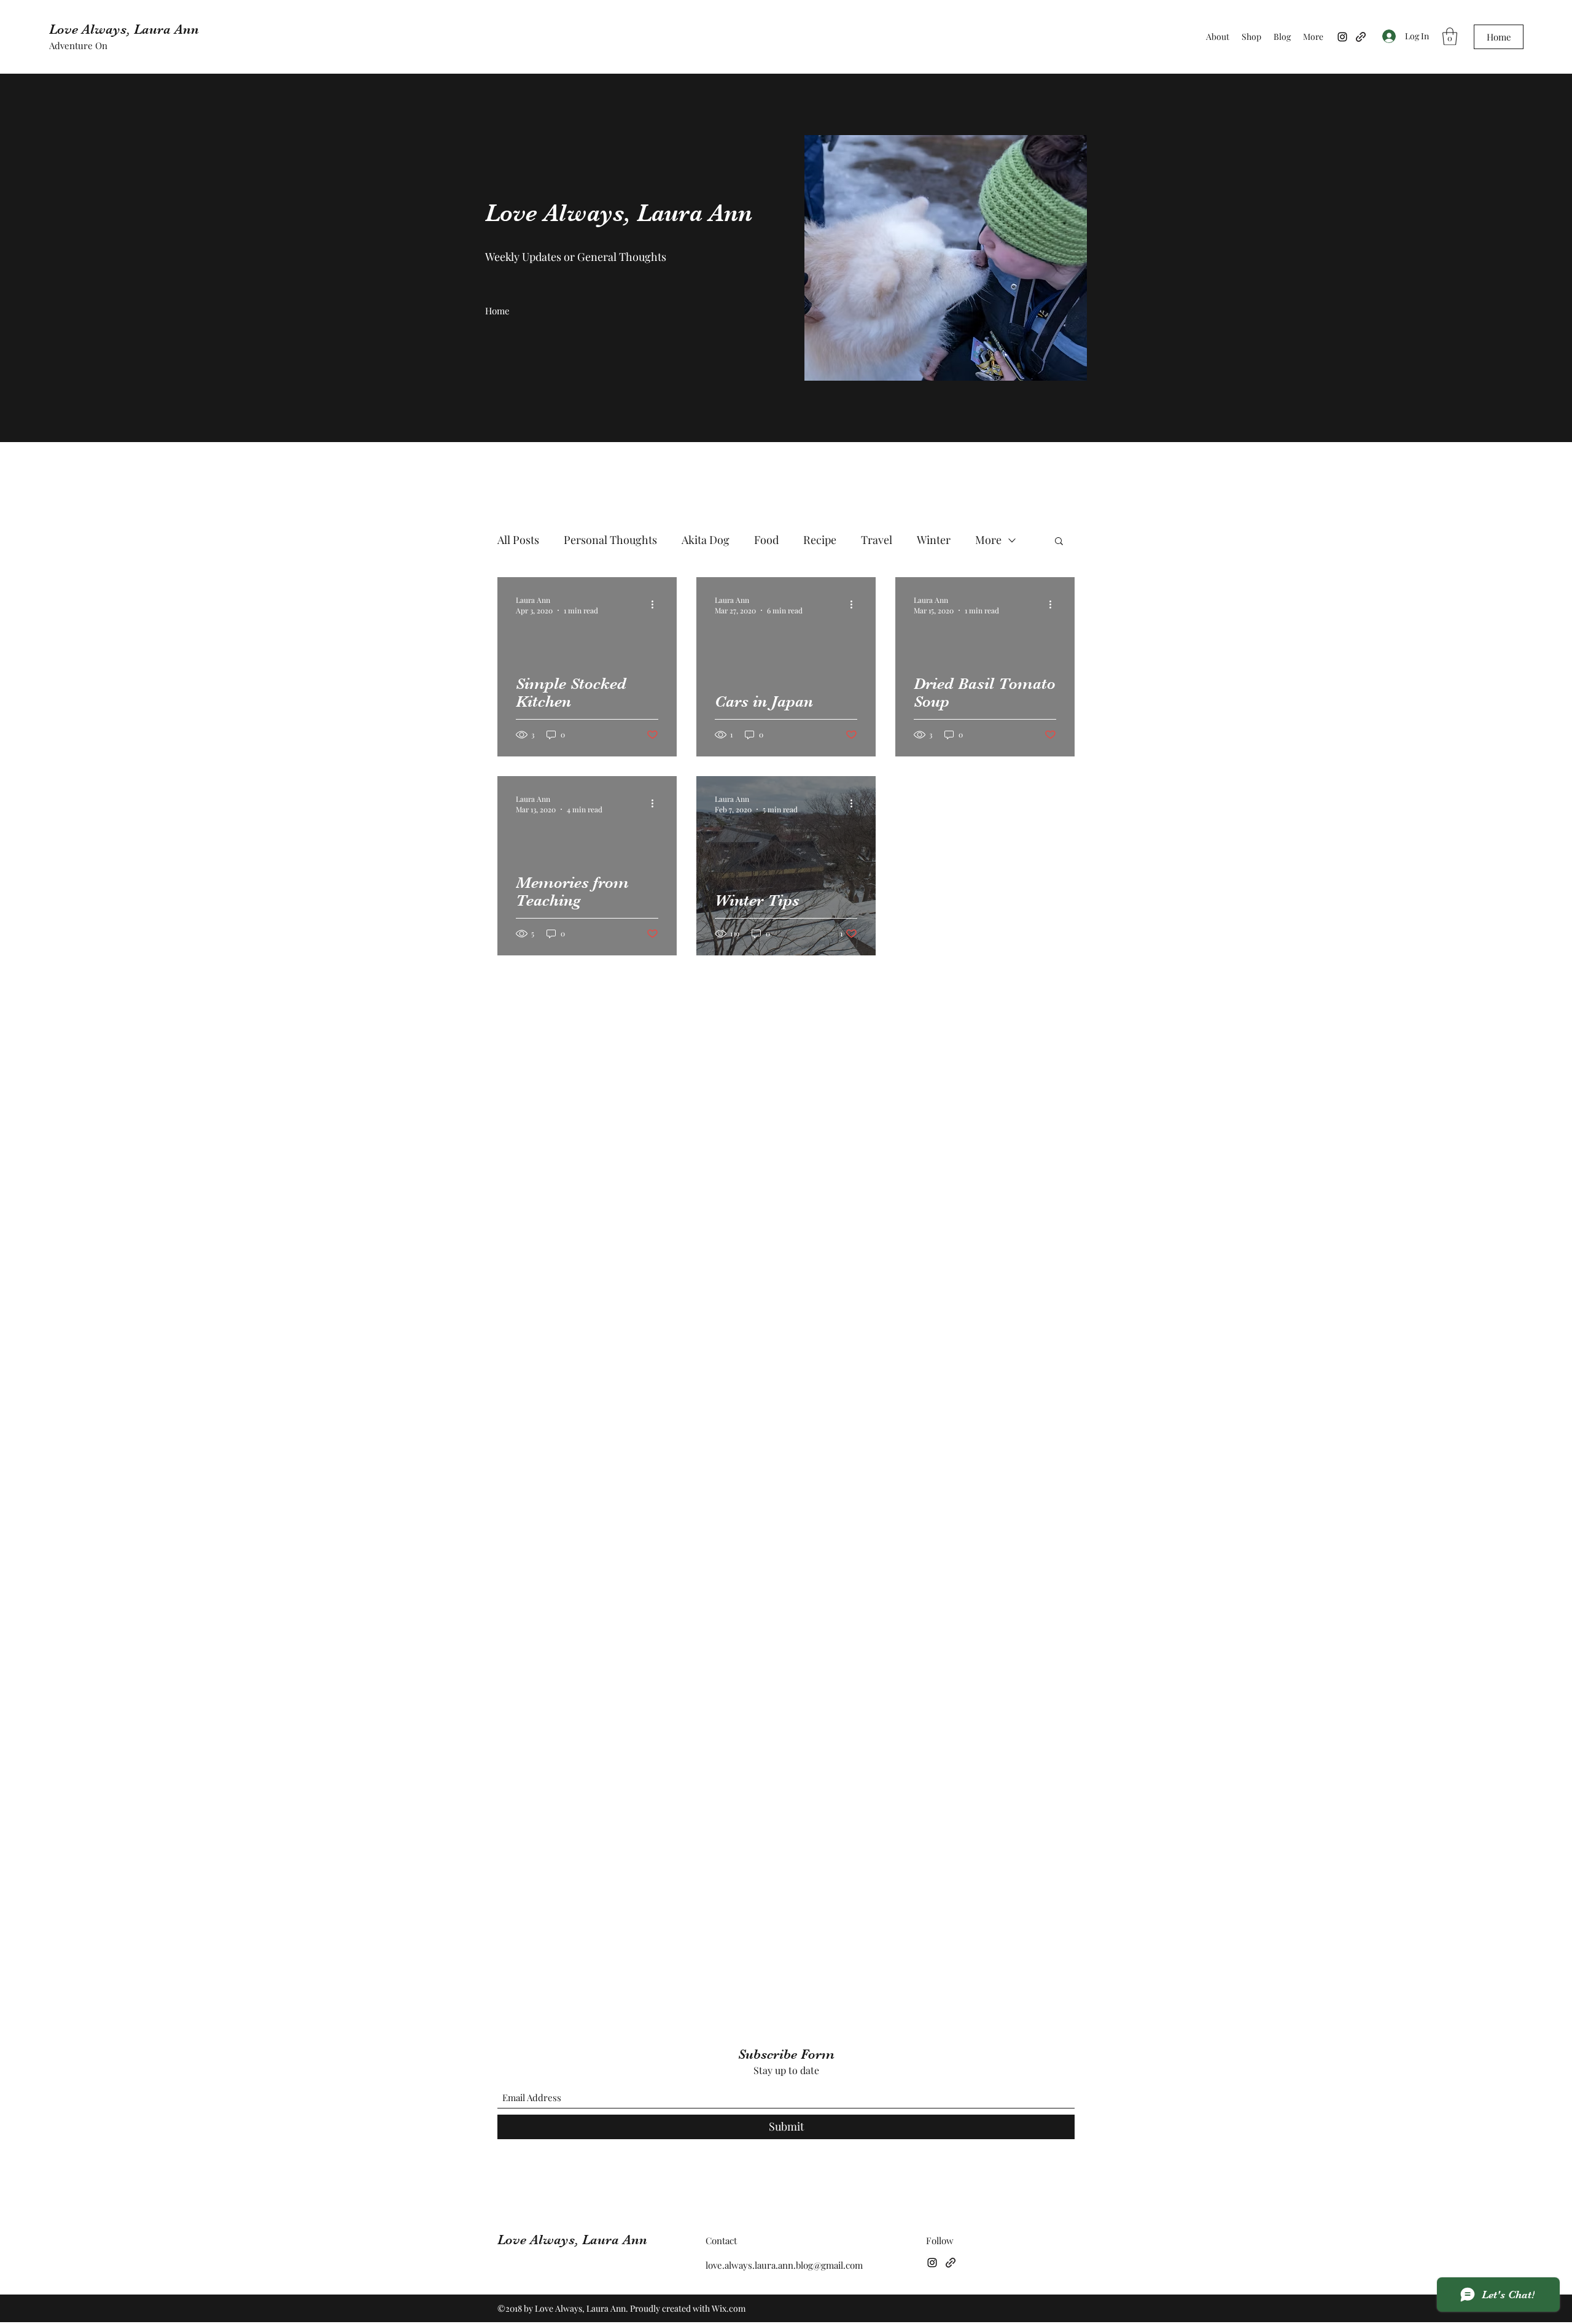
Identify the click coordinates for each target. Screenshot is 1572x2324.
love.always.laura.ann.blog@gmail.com (784, 2265)
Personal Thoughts (610, 540)
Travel (877, 540)
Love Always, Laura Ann (124, 29)
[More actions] (656, 605)
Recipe (820, 540)
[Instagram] (1342, 37)
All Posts (518, 540)
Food (766, 540)
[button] (1450, 37)
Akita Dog (706, 540)
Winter (934, 540)
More (988, 540)
